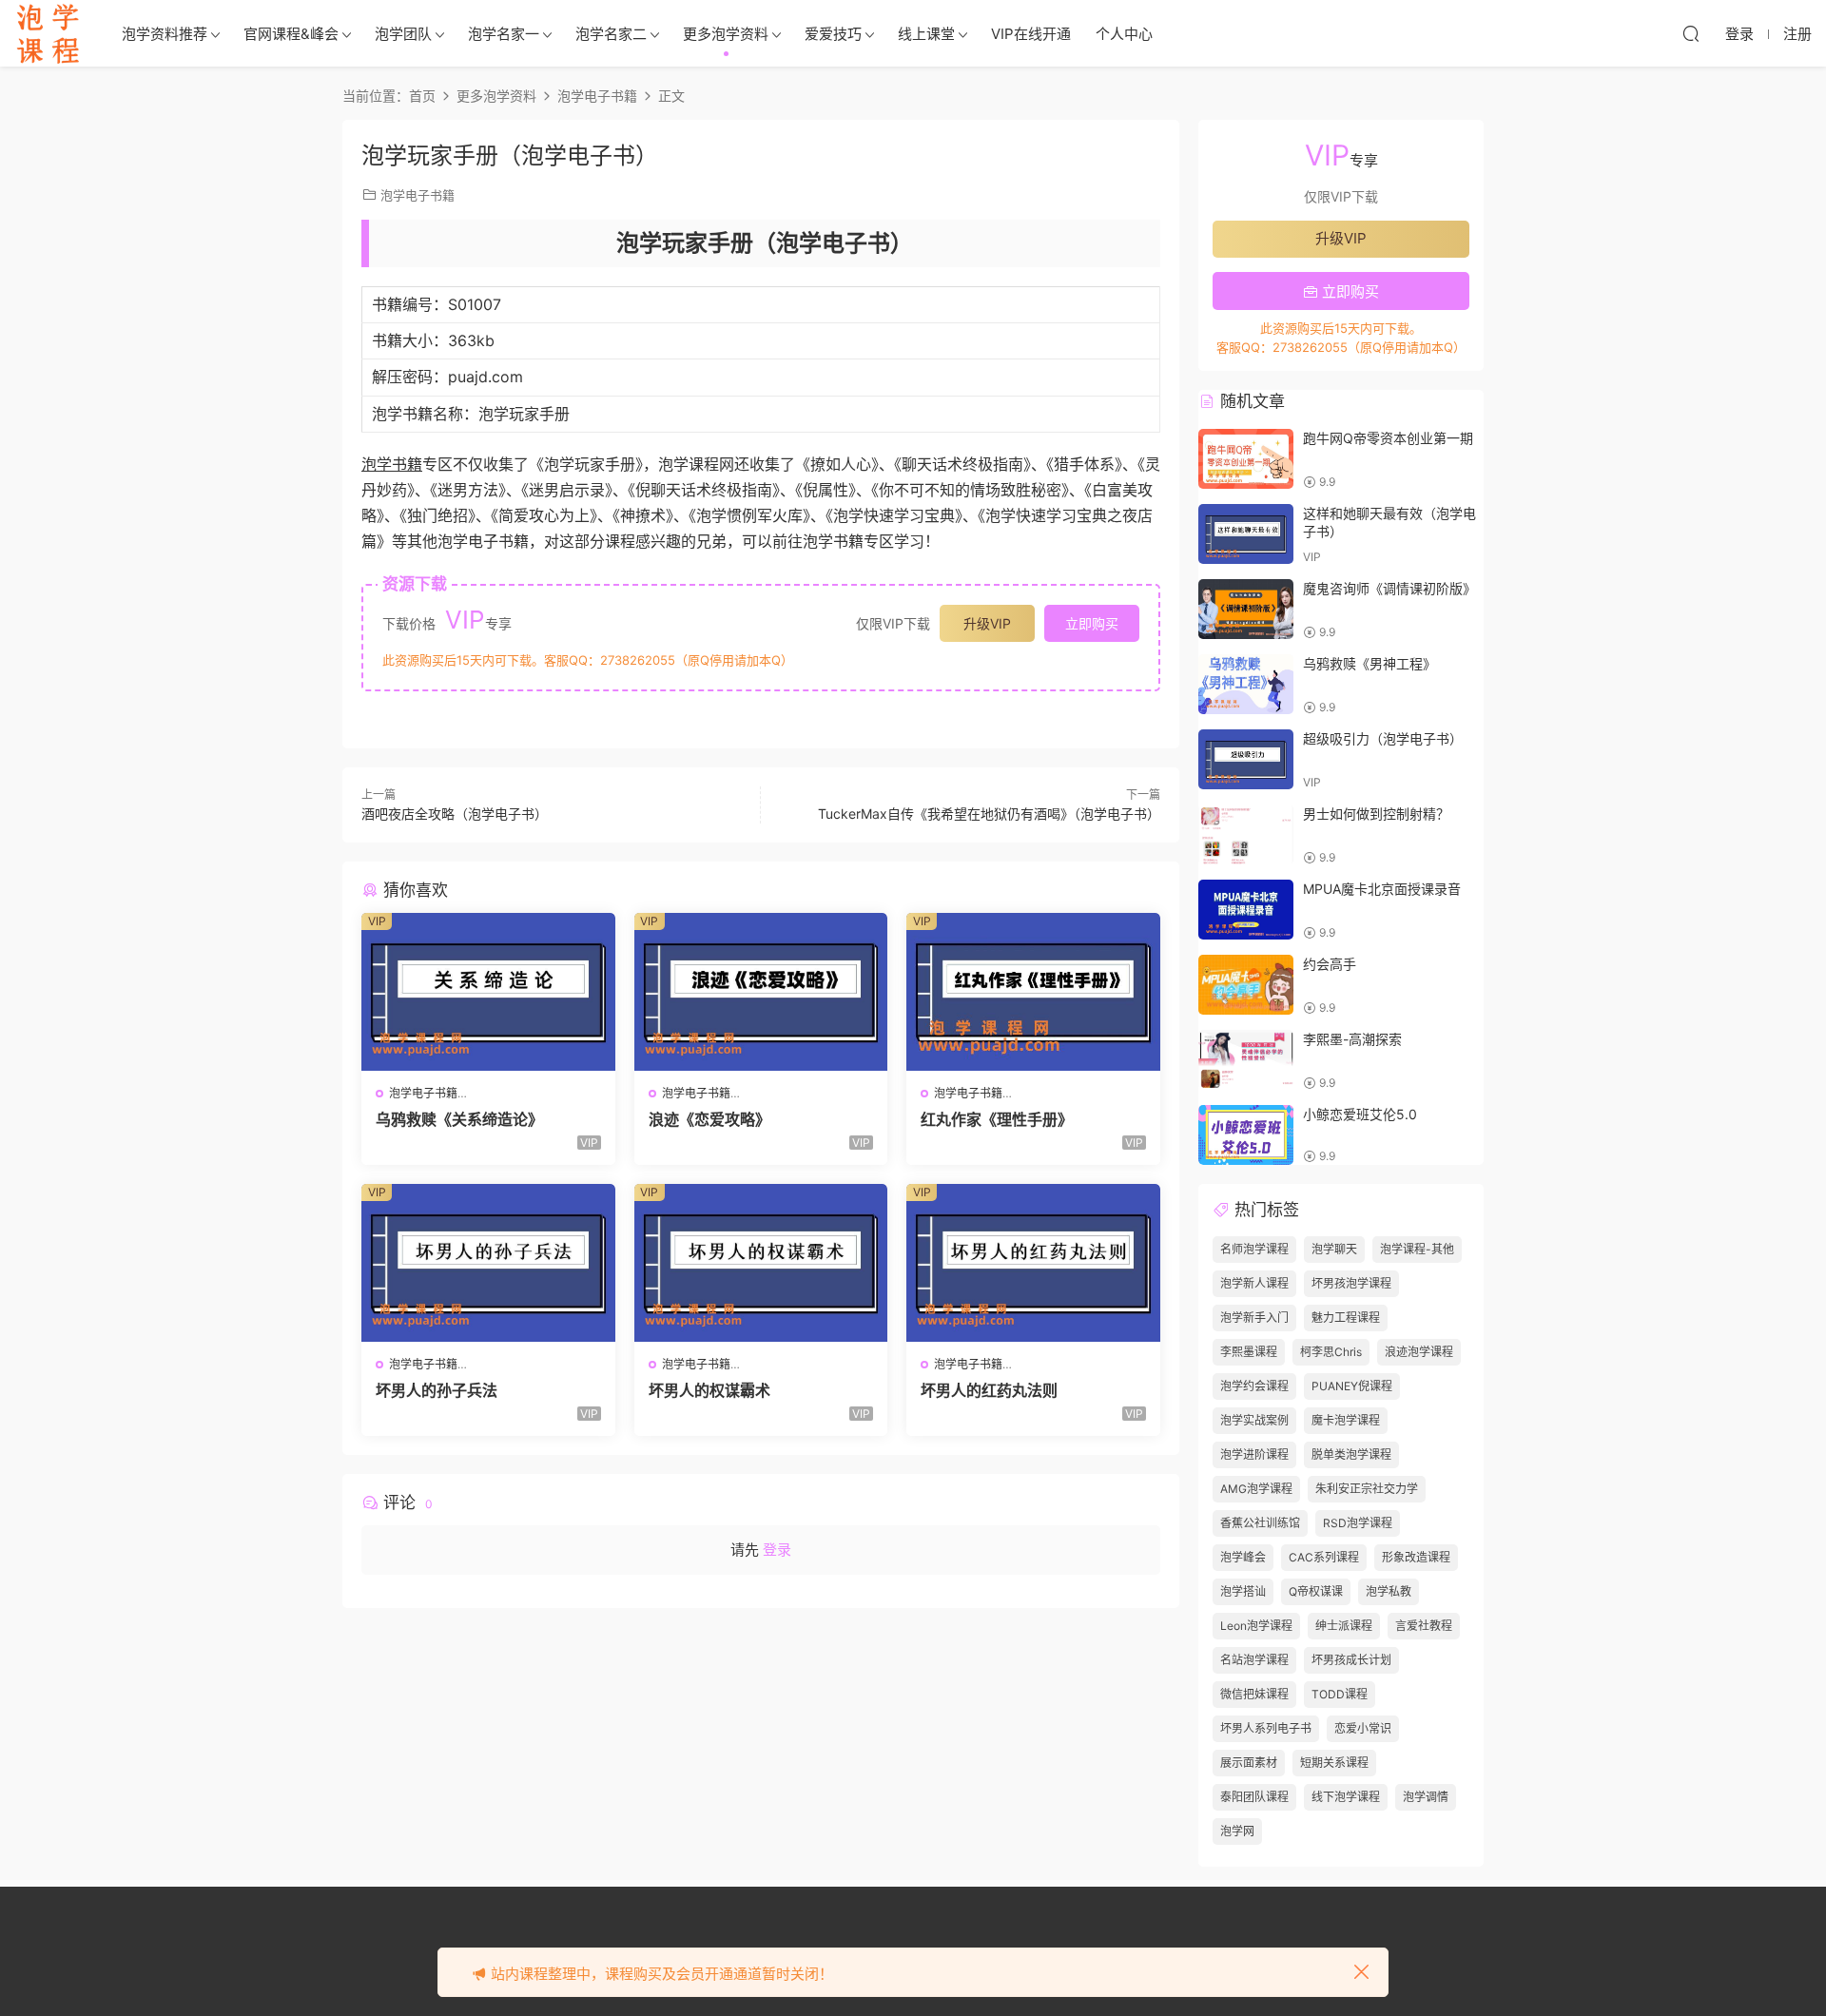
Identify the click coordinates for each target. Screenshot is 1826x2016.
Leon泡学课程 (1256, 1626)
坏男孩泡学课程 (1351, 1283)
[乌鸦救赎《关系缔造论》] (488, 992)
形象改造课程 (1416, 1557)
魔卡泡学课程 (1346, 1420)
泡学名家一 (504, 34)
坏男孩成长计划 (1351, 1660)
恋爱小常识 (1363, 1728)
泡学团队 (403, 34)
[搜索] (1691, 33)
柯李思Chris (1331, 1352)
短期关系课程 (1334, 1763)
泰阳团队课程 (1254, 1797)
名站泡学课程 (1254, 1660)
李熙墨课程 (1249, 1352)
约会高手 (1330, 964)
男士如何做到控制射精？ (1376, 814)
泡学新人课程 (1254, 1283)
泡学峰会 (1243, 1557)
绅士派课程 (1344, 1626)
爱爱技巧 (833, 34)
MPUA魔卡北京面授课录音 (1382, 889)
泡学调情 (1426, 1797)
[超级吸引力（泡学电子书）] (1246, 759)
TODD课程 (1340, 1694)
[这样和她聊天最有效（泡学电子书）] (1246, 534)
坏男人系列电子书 (1266, 1728)
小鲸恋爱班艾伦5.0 (1360, 1114)
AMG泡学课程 (1256, 1489)
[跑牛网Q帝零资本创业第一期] (1246, 459)
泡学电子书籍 (418, 195)
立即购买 (1092, 623)
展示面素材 (1249, 1763)
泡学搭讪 (1243, 1591)
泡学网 (1237, 1831)
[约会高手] (1246, 985)
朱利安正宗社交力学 (1367, 1489)
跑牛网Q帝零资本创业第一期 (1388, 438)
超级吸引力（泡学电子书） (1383, 738)
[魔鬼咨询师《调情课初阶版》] (1246, 609)
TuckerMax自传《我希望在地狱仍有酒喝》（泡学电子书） (989, 814)
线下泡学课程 (1346, 1797)
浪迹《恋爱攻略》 (709, 1119)
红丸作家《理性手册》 (997, 1119)
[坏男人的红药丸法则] (1033, 1263)
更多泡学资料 (726, 34)
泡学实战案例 (1254, 1420)
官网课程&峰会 (291, 34)
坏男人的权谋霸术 (709, 1390)
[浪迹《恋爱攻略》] (761, 992)
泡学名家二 (611, 34)
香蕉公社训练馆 (1260, 1523)
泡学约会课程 (1254, 1386)
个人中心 (1124, 34)
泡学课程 (48, 33)
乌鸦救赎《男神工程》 (1369, 663)
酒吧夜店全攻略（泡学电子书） (455, 814)
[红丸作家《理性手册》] (1033, 992)
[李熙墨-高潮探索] (1246, 1060)
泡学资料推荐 (165, 34)
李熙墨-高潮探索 (1352, 1039)
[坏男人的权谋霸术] (761, 1263)
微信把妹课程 (1254, 1694)
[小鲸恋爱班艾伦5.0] (1246, 1135)
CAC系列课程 (1324, 1557)
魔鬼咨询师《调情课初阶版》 (1389, 588)
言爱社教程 (1424, 1626)
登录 (777, 1550)
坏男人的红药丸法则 (989, 1390)
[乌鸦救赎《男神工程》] (1246, 684)
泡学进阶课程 (1254, 1454)
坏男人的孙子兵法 (437, 1390)
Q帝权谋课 (1316, 1591)
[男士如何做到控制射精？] (1246, 834)
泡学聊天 (1334, 1249)
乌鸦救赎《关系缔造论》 (459, 1119)
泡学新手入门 (1254, 1318)
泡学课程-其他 (1417, 1249)
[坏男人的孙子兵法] (488, 1263)
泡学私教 (1389, 1591)
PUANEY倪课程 (1352, 1386)
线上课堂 (926, 34)
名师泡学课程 (1254, 1249)
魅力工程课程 (1346, 1318)
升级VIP (987, 623)
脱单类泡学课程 (1351, 1454)
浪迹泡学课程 (1419, 1352)
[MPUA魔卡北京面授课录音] (1246, 910)
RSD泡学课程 (1358, 1523)
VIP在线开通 (1031, 34)
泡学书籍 (392, 464)
